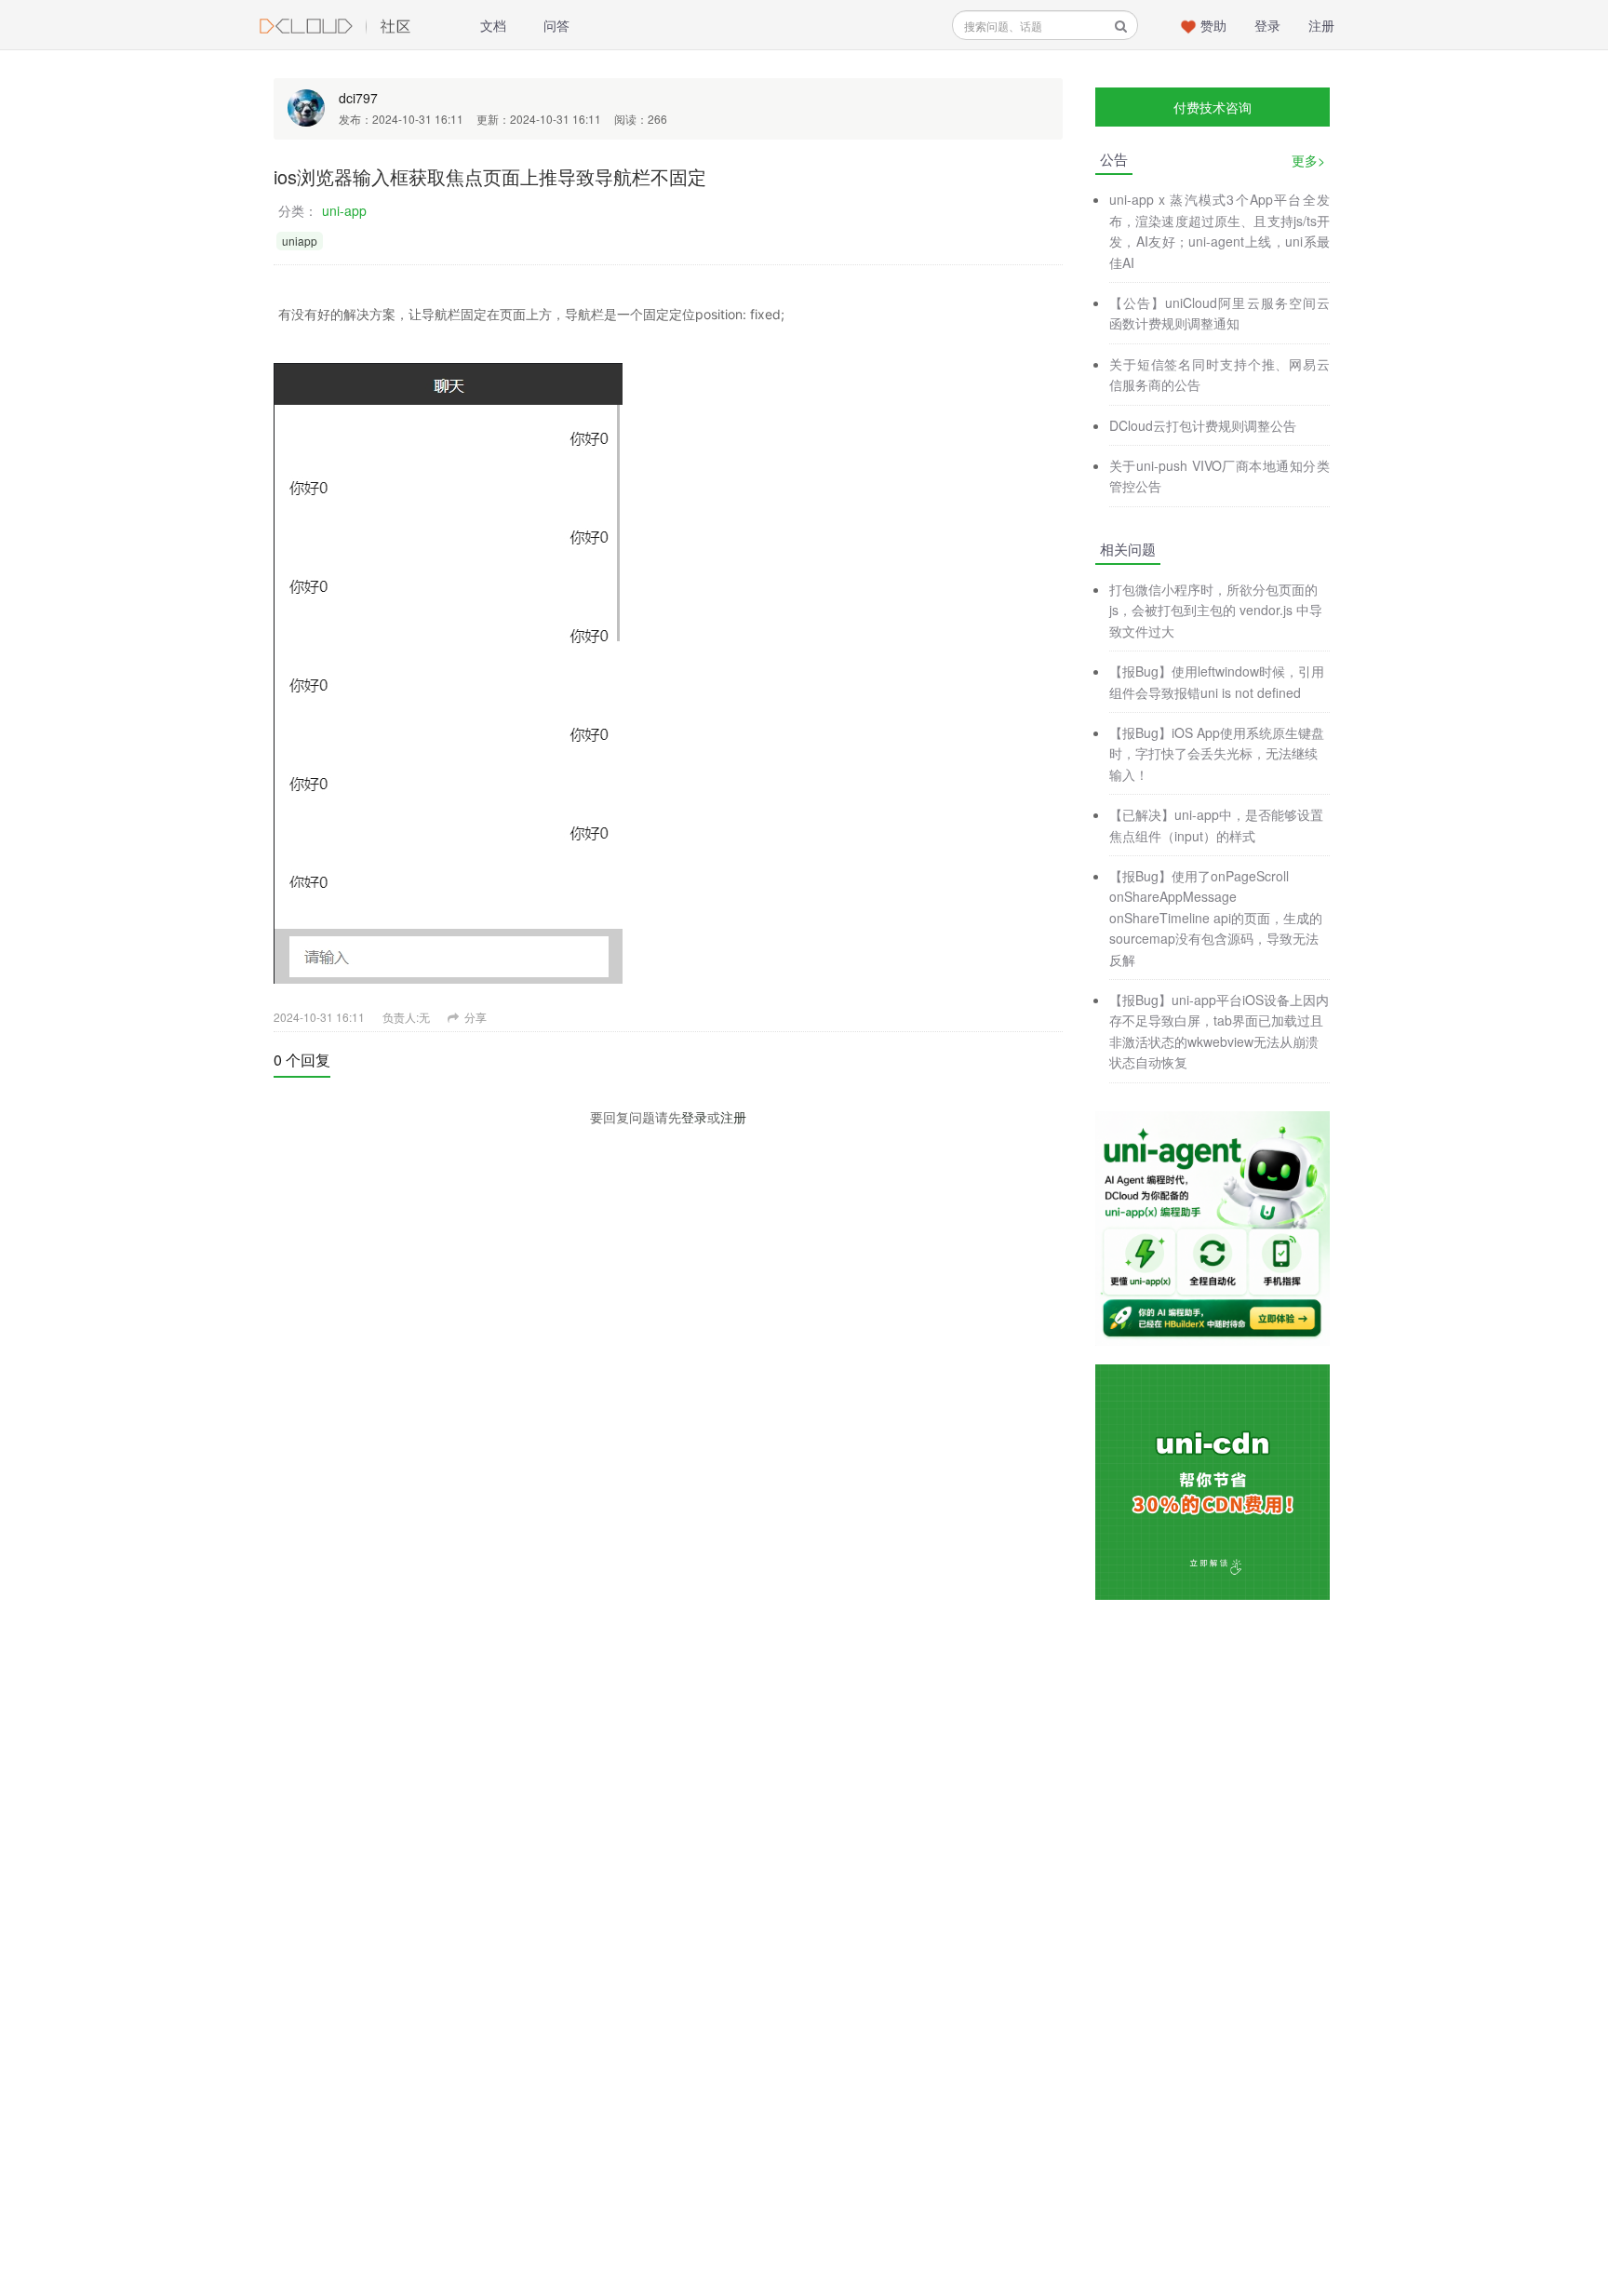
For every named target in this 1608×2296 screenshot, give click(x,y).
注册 (1321, 25)
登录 (1267, 25)
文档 (493, 25)
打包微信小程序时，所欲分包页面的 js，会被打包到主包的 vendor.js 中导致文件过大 (1216, 610)
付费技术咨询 (1213, 107)
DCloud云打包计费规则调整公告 (1203, 425)
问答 (556, 25)
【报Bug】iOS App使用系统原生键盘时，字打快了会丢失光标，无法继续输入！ (1217, 753)
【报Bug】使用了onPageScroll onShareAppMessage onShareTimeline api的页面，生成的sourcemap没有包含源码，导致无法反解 (1216, 918)
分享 (474, 1017)
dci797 (358, 98)
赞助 (1213, 25)
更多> (1308, 160)
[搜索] (1121, 26)
